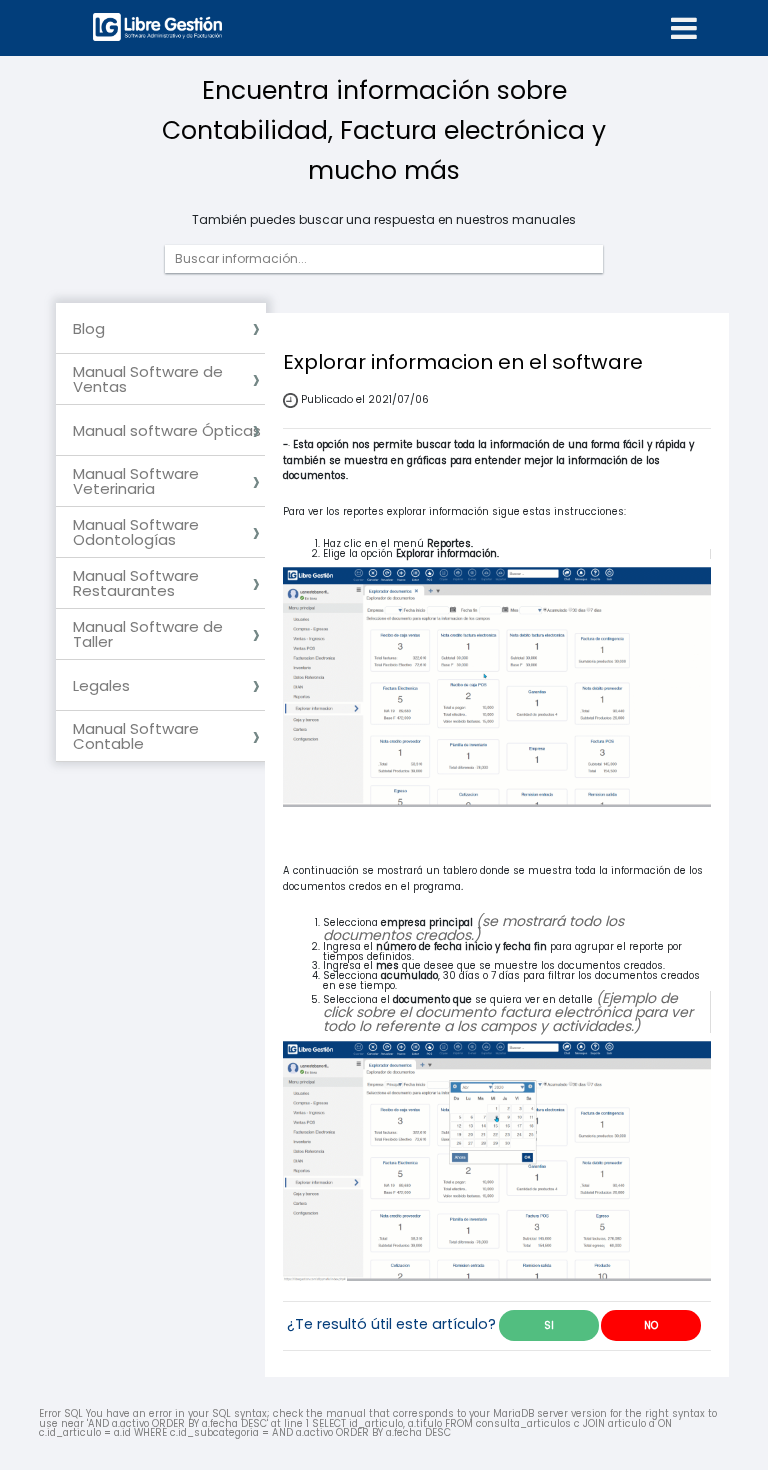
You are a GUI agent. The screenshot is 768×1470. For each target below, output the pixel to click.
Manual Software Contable (136, 736)
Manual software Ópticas (167, 430)
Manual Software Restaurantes (136, 583)
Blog (89, 328)
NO (651, 1325)
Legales (101, 685)
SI (549, 1325)
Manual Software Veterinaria (136, 481)
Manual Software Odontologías (136, 532)
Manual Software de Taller (148, 634)
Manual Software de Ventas (148, 379)
